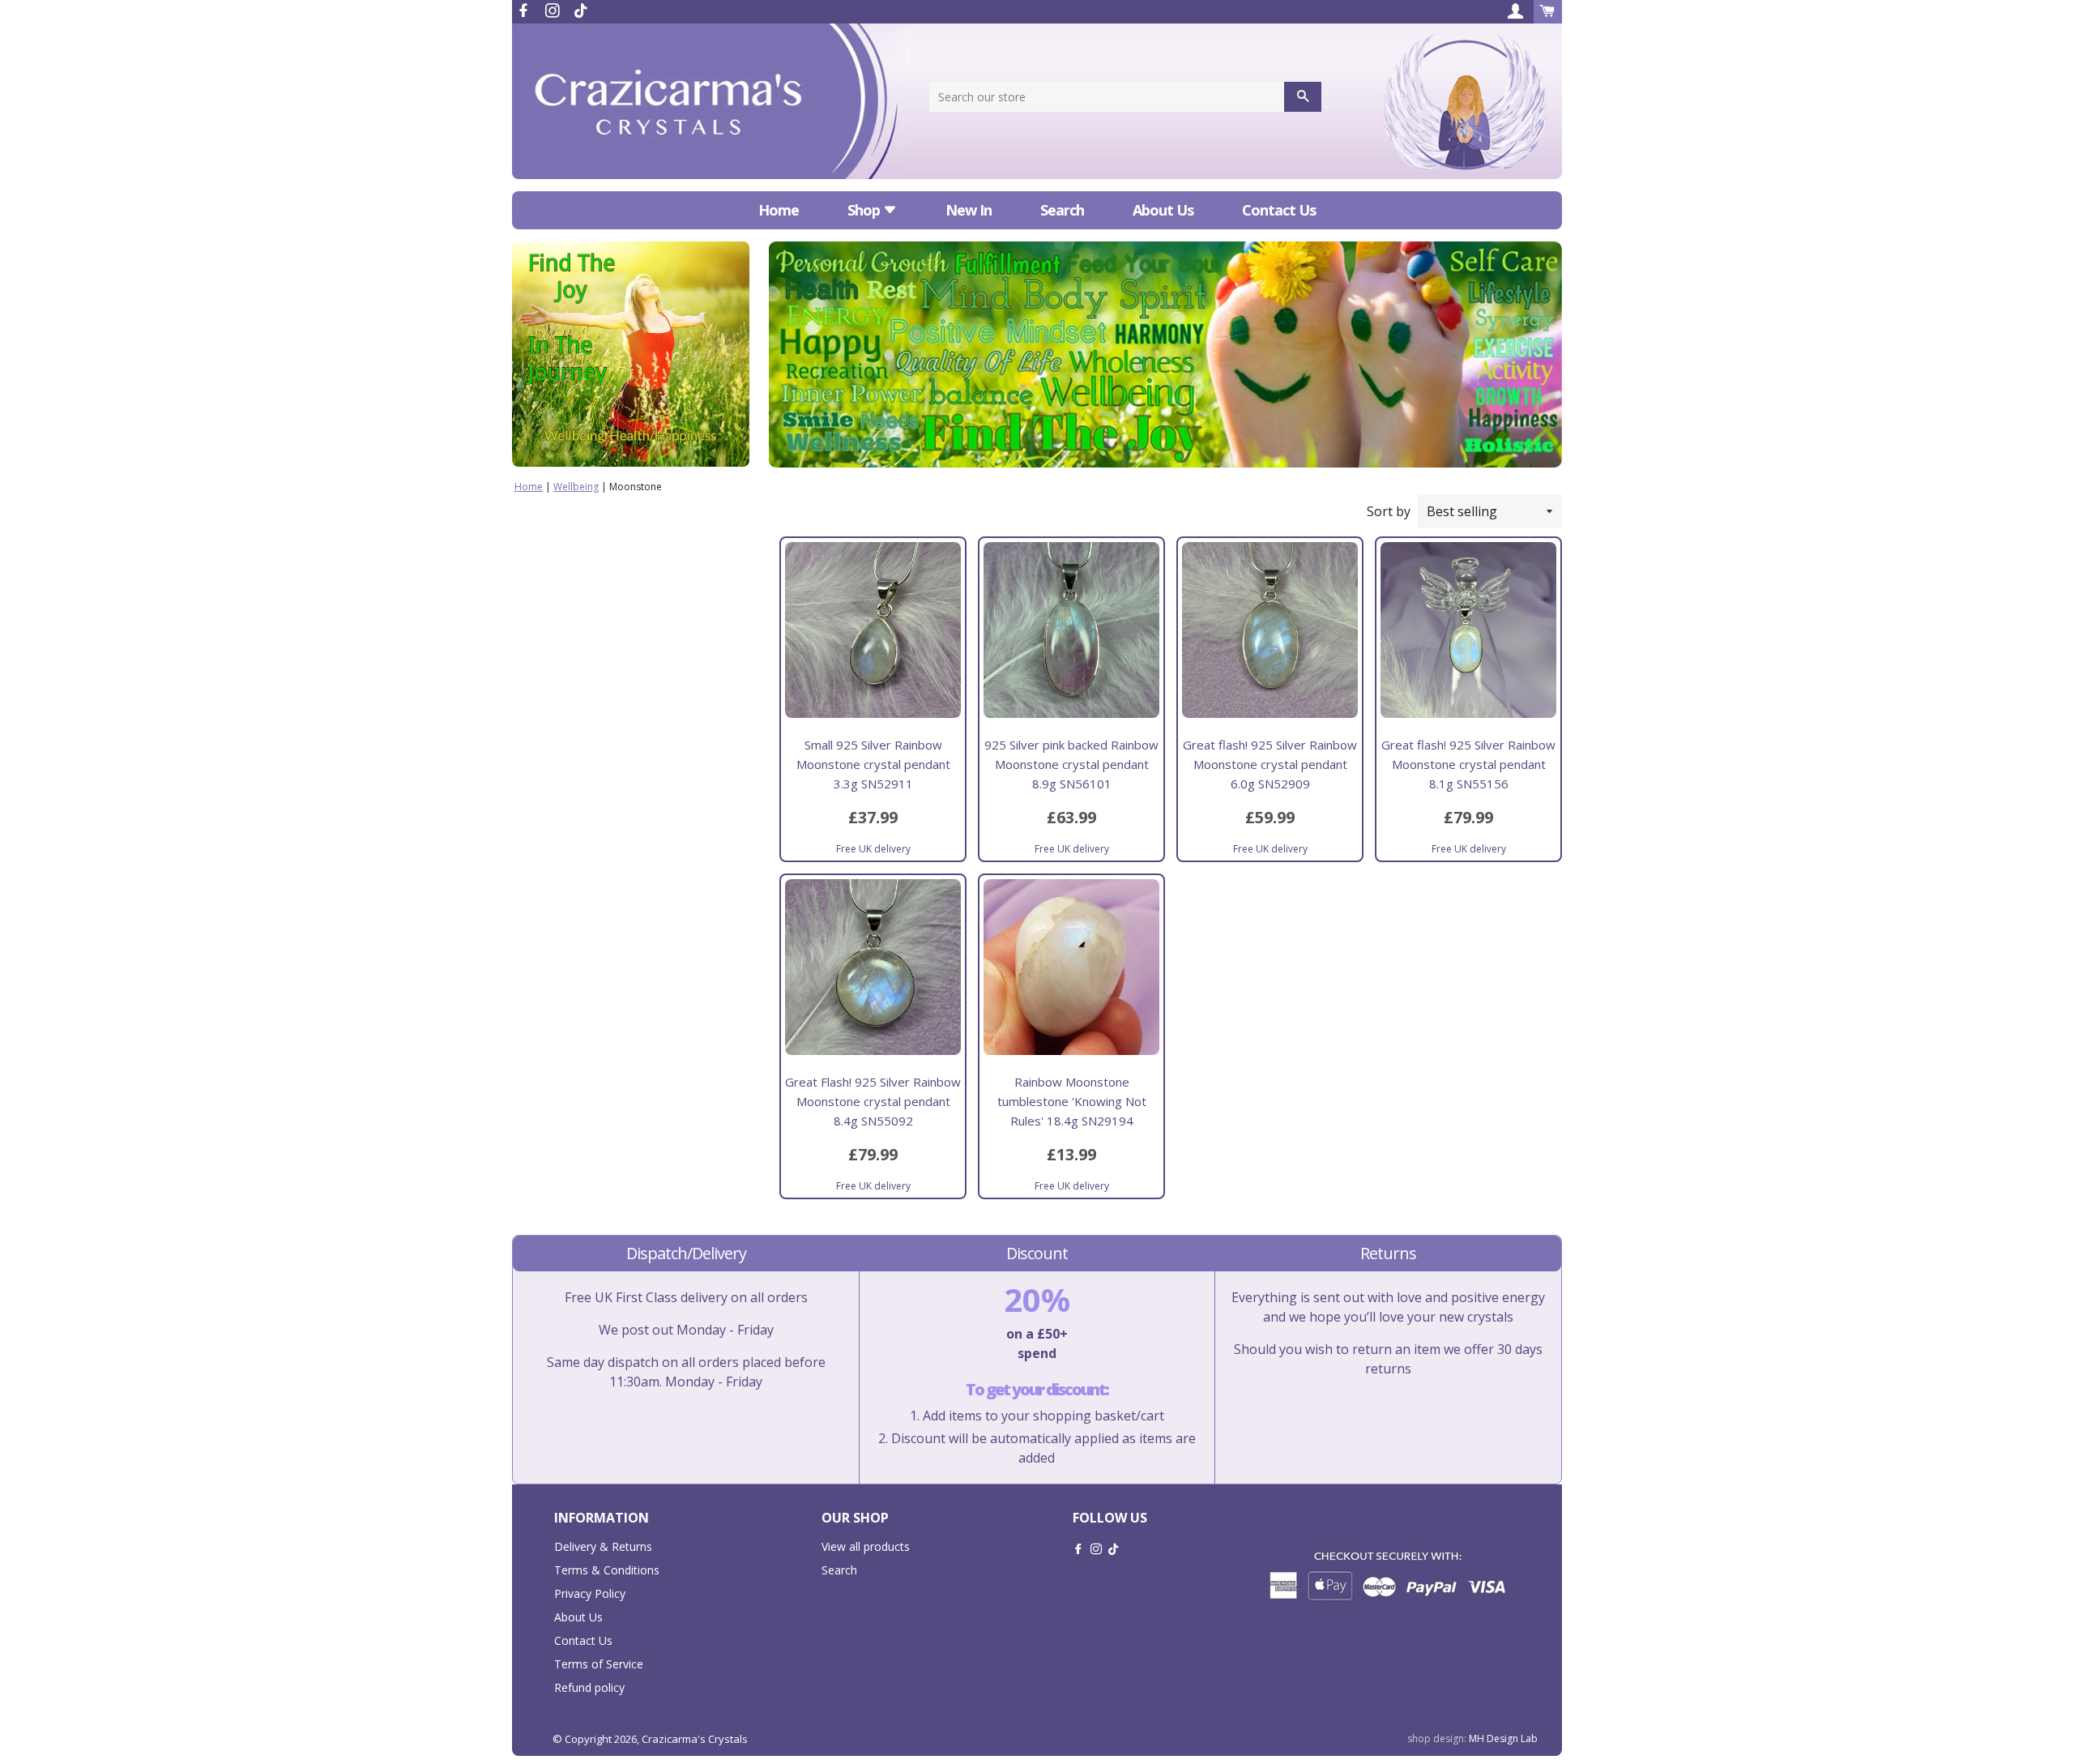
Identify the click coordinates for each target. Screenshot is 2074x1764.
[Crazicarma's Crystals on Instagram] (554, 11)
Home (779, 210)
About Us (1163, 210)
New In (969, 210)
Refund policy (589, 1687)
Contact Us (1279, 210)
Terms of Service (599, 1664)
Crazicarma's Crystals (695, 1739)
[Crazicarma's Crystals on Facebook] (525, 11)
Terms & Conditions (607, 1570)
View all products (866, 1546)
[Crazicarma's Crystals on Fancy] (581, 11)
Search (1062, 210)
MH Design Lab (1503, 1738)
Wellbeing (576, 487)
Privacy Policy (590, 1593)
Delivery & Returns (603, 1546)
